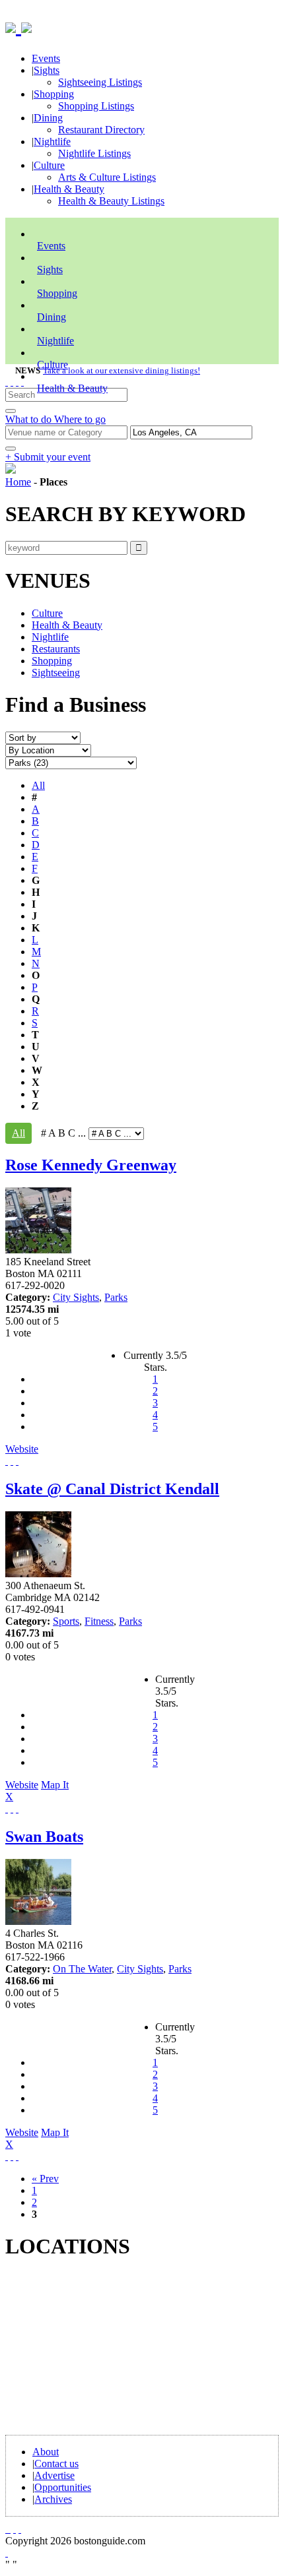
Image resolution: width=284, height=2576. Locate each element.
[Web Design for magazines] (7, 2553)
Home (18, 482)
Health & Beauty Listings (111, 201)
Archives (53, 2499)
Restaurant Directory (101, 130)
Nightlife (52, 141)
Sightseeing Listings (100, 82)
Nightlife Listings (94, 153)
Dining (48, 118)
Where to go (80, 419)
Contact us (56, 2464)
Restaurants (56, 649)
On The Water (82, 1969)
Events (46, 58)
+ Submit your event (48, 457)
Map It (37, 1791)
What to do (30, 419)
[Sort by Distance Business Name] (43, 737)
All (38, 785)
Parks (116, 1297)
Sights (47, 70)
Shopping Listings (96, 106)
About (46, 2452)
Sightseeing (56, 673)
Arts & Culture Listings (107, 177)
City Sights (76, 1297)
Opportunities (63, 2487)
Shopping (54, 94)
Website (22, 1449)
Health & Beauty (69, 189)
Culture (49, 165)
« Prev (45, 2179)
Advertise (54, 2475)
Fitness (99, 1621)
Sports (66, 1621)
